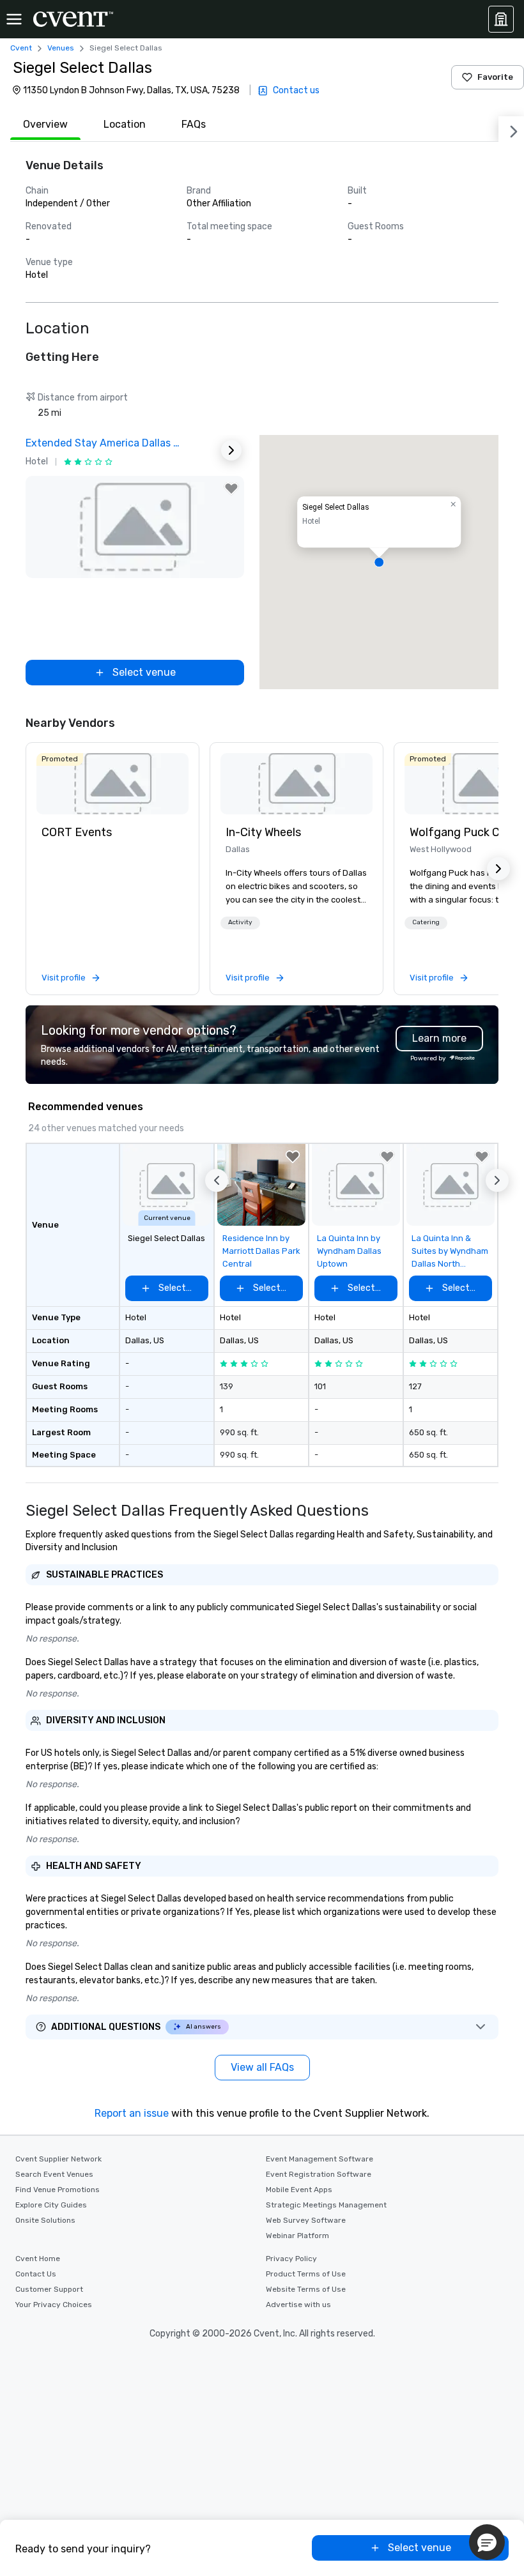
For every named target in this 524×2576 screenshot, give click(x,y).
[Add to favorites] (231, 489)
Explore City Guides (51, 2205)
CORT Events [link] (77, 832)
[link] (112, 784)
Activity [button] (240, 922)
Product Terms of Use (306, 2274)
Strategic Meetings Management (326, 2205)
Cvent (21, 48)
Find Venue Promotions (58, 2190)
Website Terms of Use (306, 2289)
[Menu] (14, 19)
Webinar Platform (297, 2236)
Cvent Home (38, 2259)
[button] (379, 562)
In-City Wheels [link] (263, 832)
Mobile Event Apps (299, 2190)
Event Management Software (320, 2159)
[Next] (511, 129)
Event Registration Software (319, 2174)
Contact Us (36, 2274)
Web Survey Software (306, 2220)
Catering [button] (426, 922)
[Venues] (501, 19)
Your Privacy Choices (54, 2305)
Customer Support (49, 2289)
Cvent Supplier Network (58, 2159)
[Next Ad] (231, 450)
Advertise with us (298, 2305)
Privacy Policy (291, 2259)
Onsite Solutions (45, 2220)
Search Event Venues (54, 2174)
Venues (61, 48)
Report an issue (132, 2113)
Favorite (495, 77)
